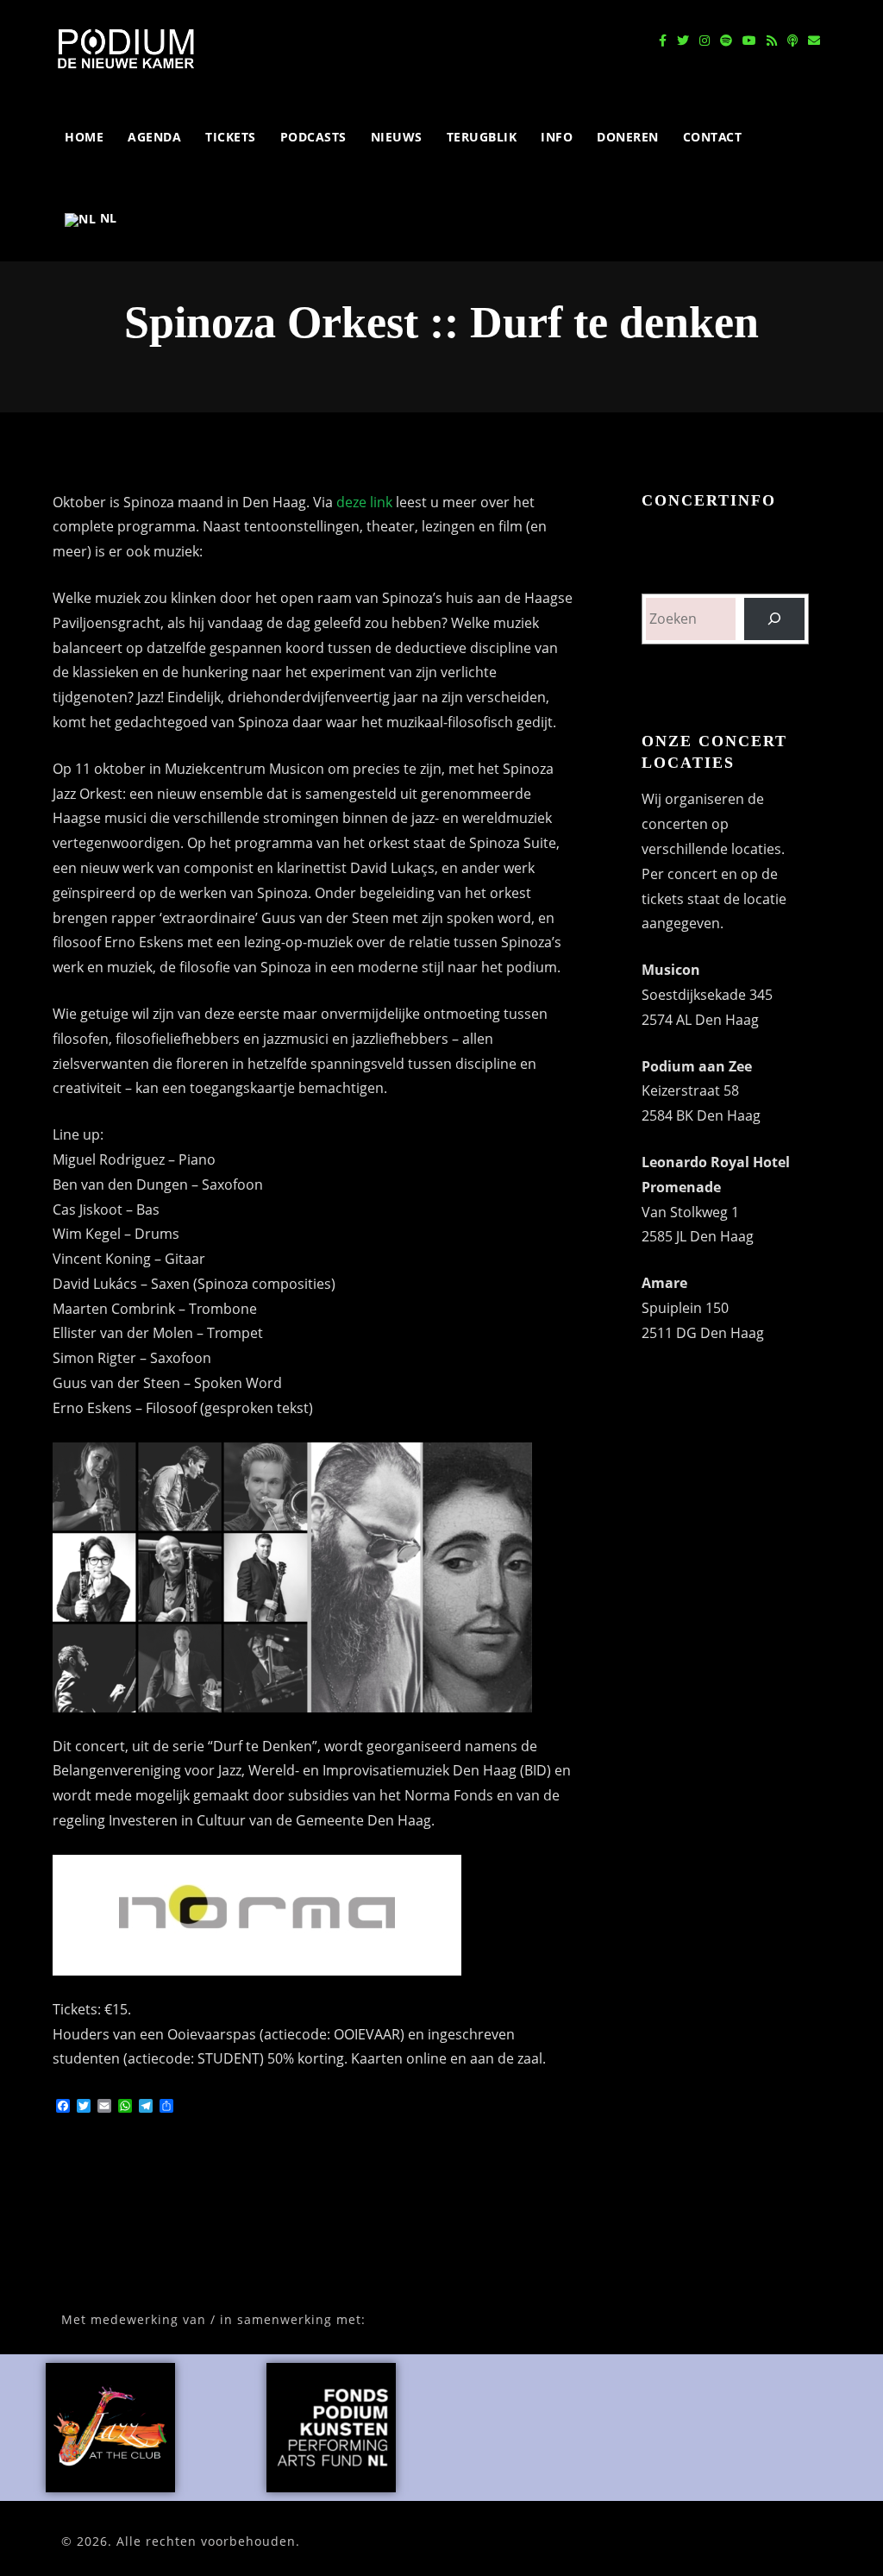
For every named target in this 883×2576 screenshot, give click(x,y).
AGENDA (154, 137)
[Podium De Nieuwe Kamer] (126, 48)
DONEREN (628, 137)
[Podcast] (792, 41)
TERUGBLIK (482, 137)
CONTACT (713, 137)
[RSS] (772, 41)
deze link (364, 502)
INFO (557, 137)
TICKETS (231, 137)
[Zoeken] (775, 619)
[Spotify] (726, 41)
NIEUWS (397, 137)
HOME (84, 137)
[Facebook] (663, 41)
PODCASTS (313, 137)
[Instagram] (705, 41)
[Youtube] (749, 41)
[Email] (814, 41)
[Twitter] (683, 41)
